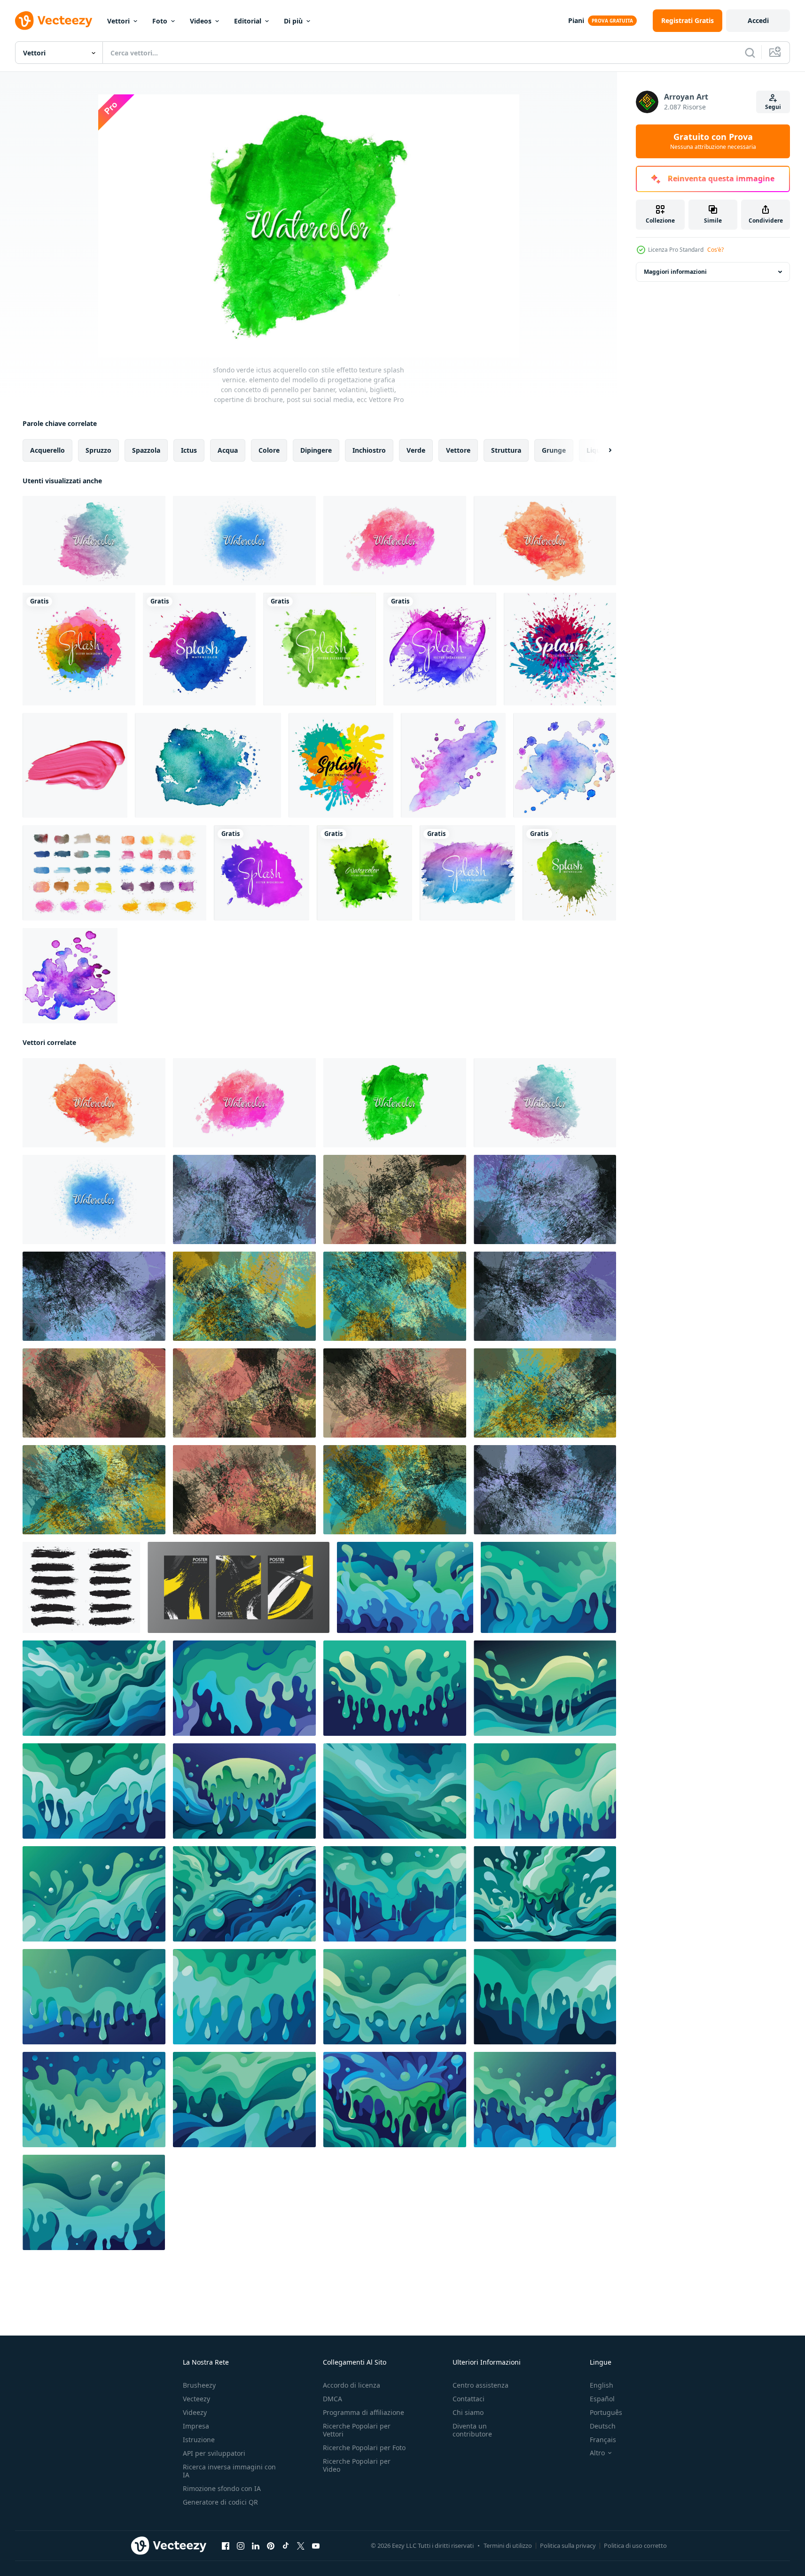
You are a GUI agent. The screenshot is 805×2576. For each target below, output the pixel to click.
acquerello (47, 450)
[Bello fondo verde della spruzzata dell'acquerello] (364, 873)
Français (603, 2440)
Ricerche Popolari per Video (357, 2465)
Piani (576, 20)
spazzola (146, 450)
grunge (554, 450)
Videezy (195, 2412)
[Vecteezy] (54, 21)
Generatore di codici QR (220, 2502)
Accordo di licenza (352, 2385)
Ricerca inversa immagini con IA (229, 2471)
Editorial (248, 21)
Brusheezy (199, 2385)
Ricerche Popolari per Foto (364, 2448)
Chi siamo (468, 2412)
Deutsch (603, 2426)
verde (416, 450)
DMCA (332, 2399)
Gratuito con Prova (713, 141)
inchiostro (369, 450)
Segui (773, 107)
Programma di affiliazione (363, 2412)
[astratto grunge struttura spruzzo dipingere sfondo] (244, 1199)
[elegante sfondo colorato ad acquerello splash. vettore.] (560, 649)
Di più (293, 21)
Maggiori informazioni (675, 272)
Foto (160, 21)
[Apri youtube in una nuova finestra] (316, 2546)
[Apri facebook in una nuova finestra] (226, 2546)
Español (602, 2399)
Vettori (118, 21)
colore (269, 450)
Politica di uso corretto (635, 2545)
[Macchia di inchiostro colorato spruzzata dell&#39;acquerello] (199, 649)
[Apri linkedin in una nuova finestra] (256, 2546)
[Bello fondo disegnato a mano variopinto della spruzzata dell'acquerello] (262, 873)
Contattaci (469, 2399)
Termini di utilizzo (508, 2545)
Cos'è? (715, 250)
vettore (458, 450)
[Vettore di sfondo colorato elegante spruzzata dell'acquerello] (79, 649)
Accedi (758, 20)
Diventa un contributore (472, 2430)
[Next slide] (602, 450)
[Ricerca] (750, 53)
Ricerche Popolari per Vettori (357, 2430)
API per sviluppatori (214, 2453)
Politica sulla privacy (568, 2545)
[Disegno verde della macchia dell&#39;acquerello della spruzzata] (569, 873)
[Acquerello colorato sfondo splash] (440, 649)
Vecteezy (196, 2399)
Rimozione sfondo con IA (222, 2488)
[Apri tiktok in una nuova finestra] (286, 2546)
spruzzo (98, 450)
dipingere (316, 450)
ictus (189, 450)
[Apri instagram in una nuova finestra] (241, 2546)
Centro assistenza (481, 2385)
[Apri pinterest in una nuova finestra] (271, 2546)
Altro (597, 2453)
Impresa (196, 2426)
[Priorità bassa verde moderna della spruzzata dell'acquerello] (320, 649)
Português (606, 2412)
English (602, 2385)
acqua (228, 450)
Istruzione (199, 2440)
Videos (201, 21)
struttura (506, 450)
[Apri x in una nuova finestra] (301, 2546)
